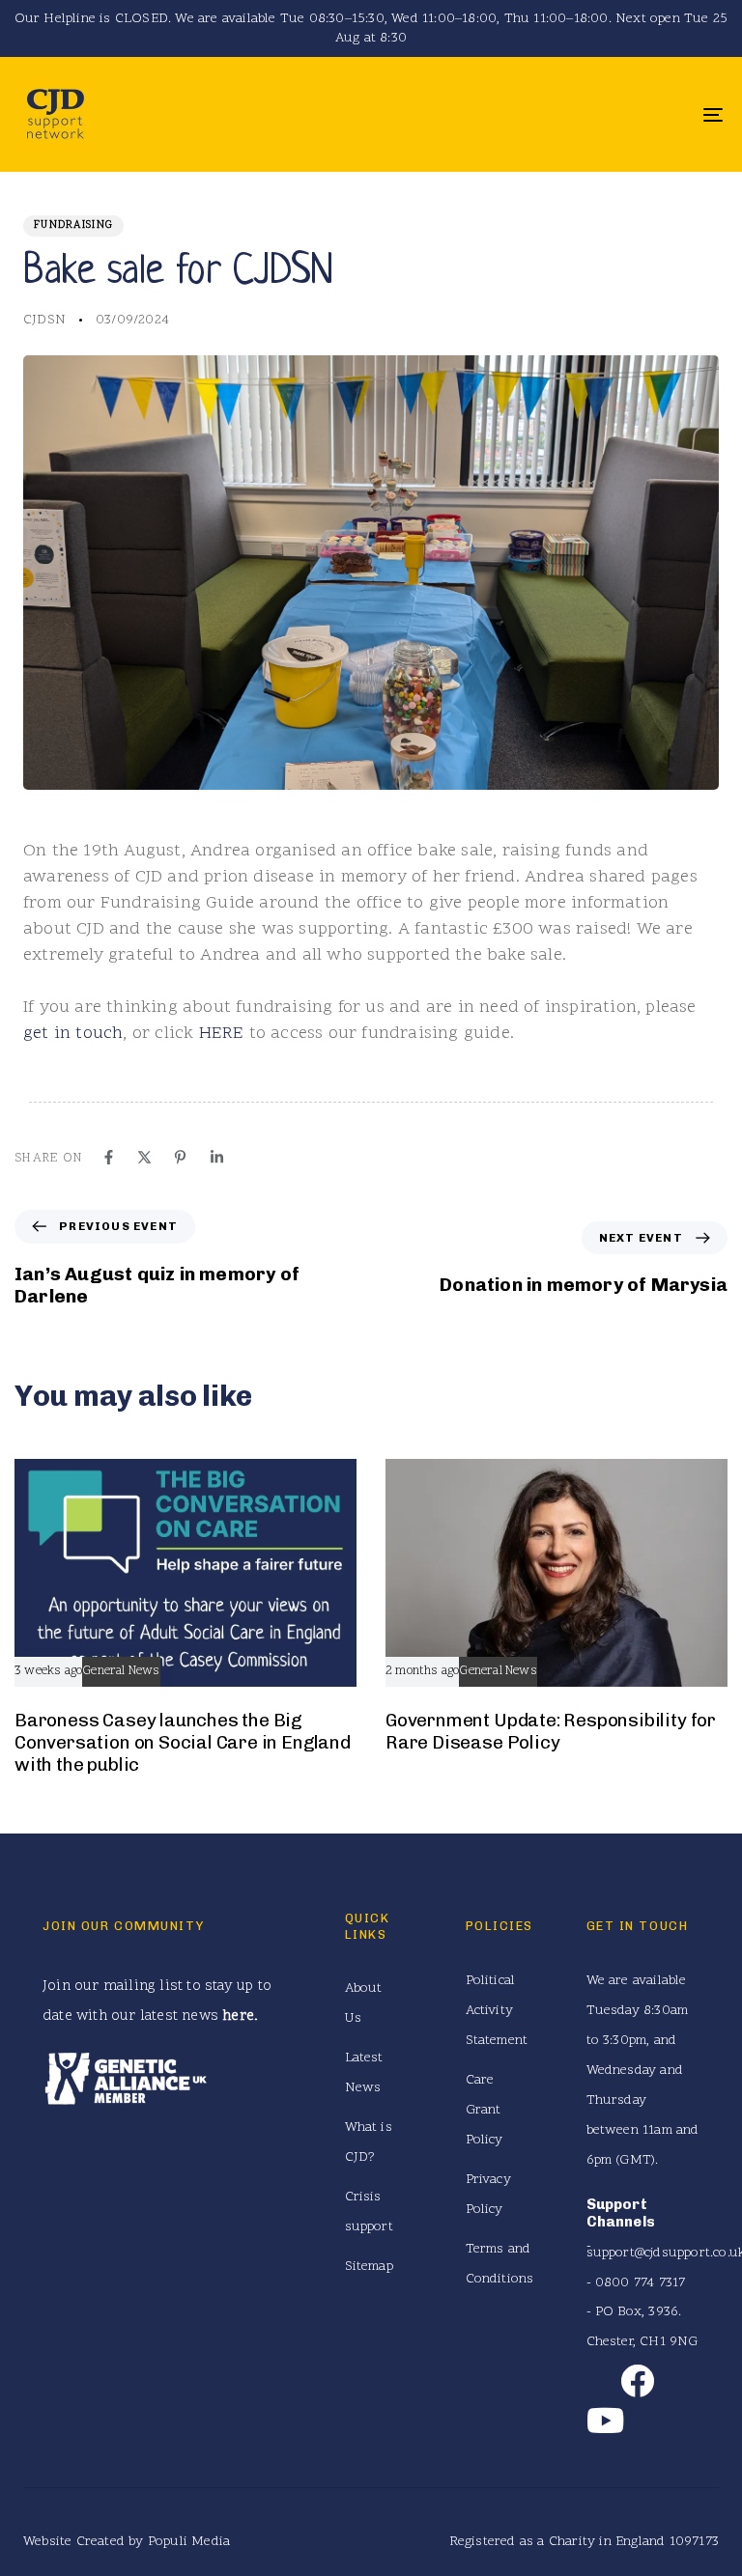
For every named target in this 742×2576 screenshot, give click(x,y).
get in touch (73, 1034)
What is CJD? (369, 2142)
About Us (364, 2003)
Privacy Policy (488, 2195)
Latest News (364, 2073)
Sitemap (369, 2267)
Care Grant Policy (485, 2110)
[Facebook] (109, 1157)
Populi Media (189, 2542)
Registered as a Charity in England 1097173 (584, 2542)
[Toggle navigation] (605, 114)
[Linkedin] (217, 1157)
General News (121, 1672)
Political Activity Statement (492, 2011)
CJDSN (44, 320)
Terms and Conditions (492, 2264)
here (238, 2016)
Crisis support (369, 2212)
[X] (144, 1157)
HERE (222, 1034)
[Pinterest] (180, 1157)
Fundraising (73, 225)
